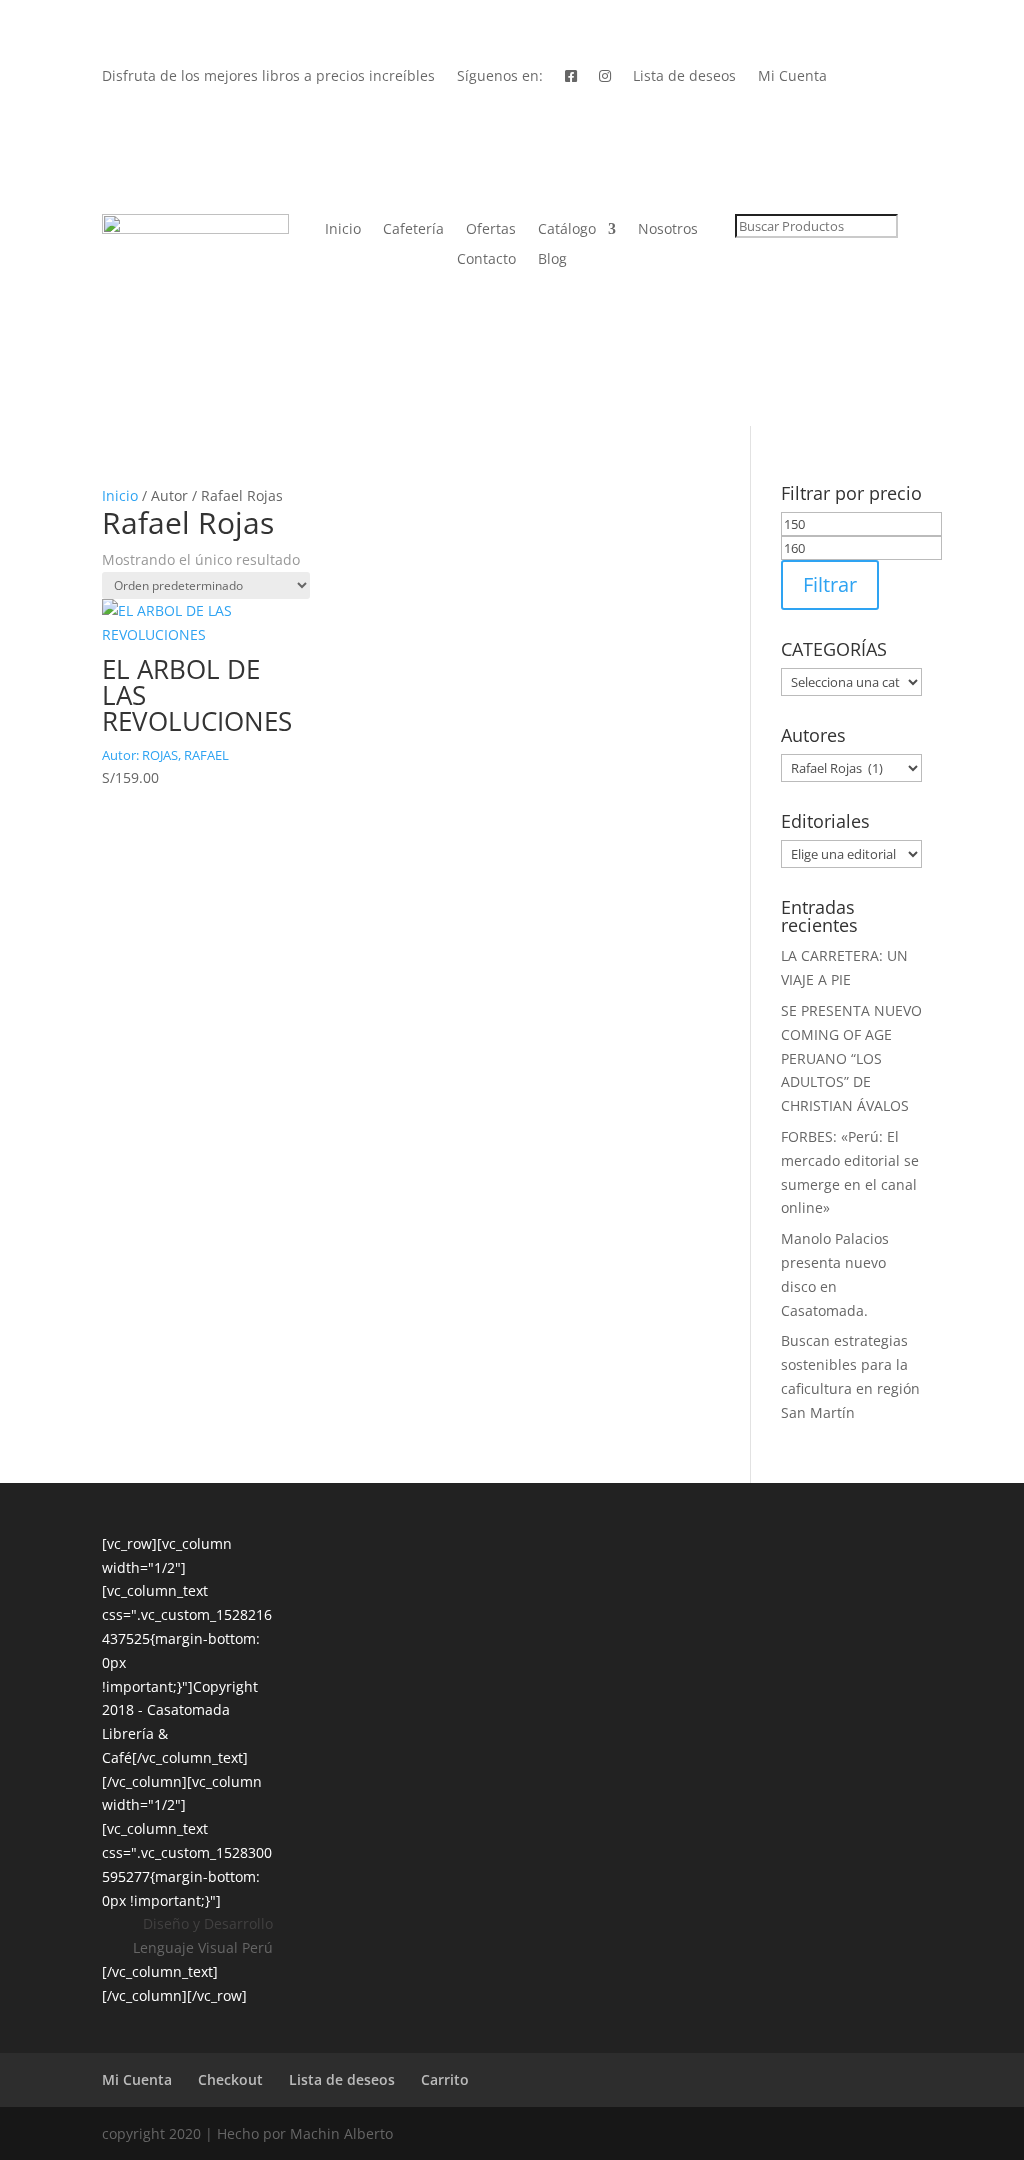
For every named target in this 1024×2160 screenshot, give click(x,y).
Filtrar (830, 584)
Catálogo (567, 230)
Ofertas (491, 230)
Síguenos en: (500, 77)
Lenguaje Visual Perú (203, 1947)
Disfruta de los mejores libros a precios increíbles (268, 77)
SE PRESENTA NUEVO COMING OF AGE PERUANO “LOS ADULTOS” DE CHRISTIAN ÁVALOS (851, 1058)
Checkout (230, 2079)
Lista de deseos (684, 77)
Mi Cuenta (792, 77)
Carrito (445, 2079)
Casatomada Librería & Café (166, 1733)
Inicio (343, 230)
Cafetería (413, 230)
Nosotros (668, 230)
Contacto (486, 260)
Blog (552, 260)
